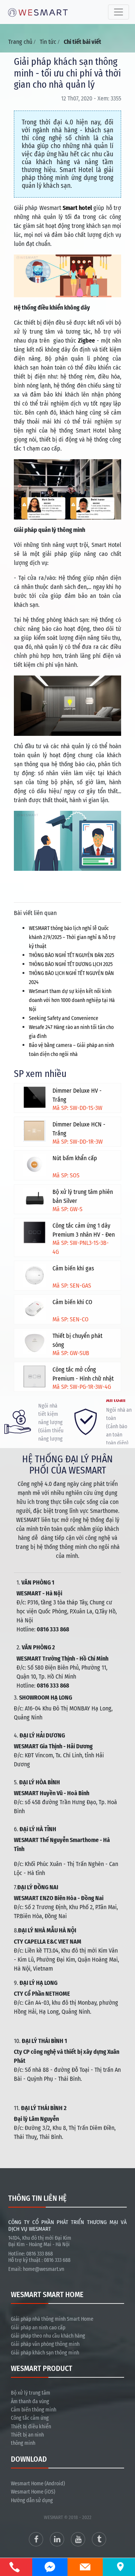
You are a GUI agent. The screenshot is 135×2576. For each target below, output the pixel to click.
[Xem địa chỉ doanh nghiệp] (120, 2566)
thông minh (23, 2443)
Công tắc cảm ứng (30, 2418)
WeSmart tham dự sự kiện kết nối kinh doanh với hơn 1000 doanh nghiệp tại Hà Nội (72, 1000)
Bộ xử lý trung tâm (31, 2393)
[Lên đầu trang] (112, 2535)
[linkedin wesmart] (57, 2539)
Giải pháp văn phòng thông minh (45, 2344)
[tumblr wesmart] (99, 2539)
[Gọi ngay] (15, 2567)
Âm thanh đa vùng (30, 2402)
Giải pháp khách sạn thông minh (45, 2353)
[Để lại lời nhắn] (85, 2567)
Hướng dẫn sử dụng (32, 2500)
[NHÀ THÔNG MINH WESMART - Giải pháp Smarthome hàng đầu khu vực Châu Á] (38, 12)
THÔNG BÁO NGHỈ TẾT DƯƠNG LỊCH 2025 (71, 964)
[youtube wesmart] (78, 2539)
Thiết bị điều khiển (31, 2427)
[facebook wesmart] (36, 2539)
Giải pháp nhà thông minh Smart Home (52, 2319)
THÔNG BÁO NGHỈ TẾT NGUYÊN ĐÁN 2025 (71, 955)
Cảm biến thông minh (34, 2410)
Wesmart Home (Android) (38, 2484)
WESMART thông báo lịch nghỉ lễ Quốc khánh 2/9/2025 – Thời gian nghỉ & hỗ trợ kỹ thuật (72, 937)
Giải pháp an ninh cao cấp (38, 2328)
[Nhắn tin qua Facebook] (50, 2567)
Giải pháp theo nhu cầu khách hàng (48, 2336)
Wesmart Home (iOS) (33, 2492)
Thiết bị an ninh (27, 2435)
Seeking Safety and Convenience (64, 1018)
